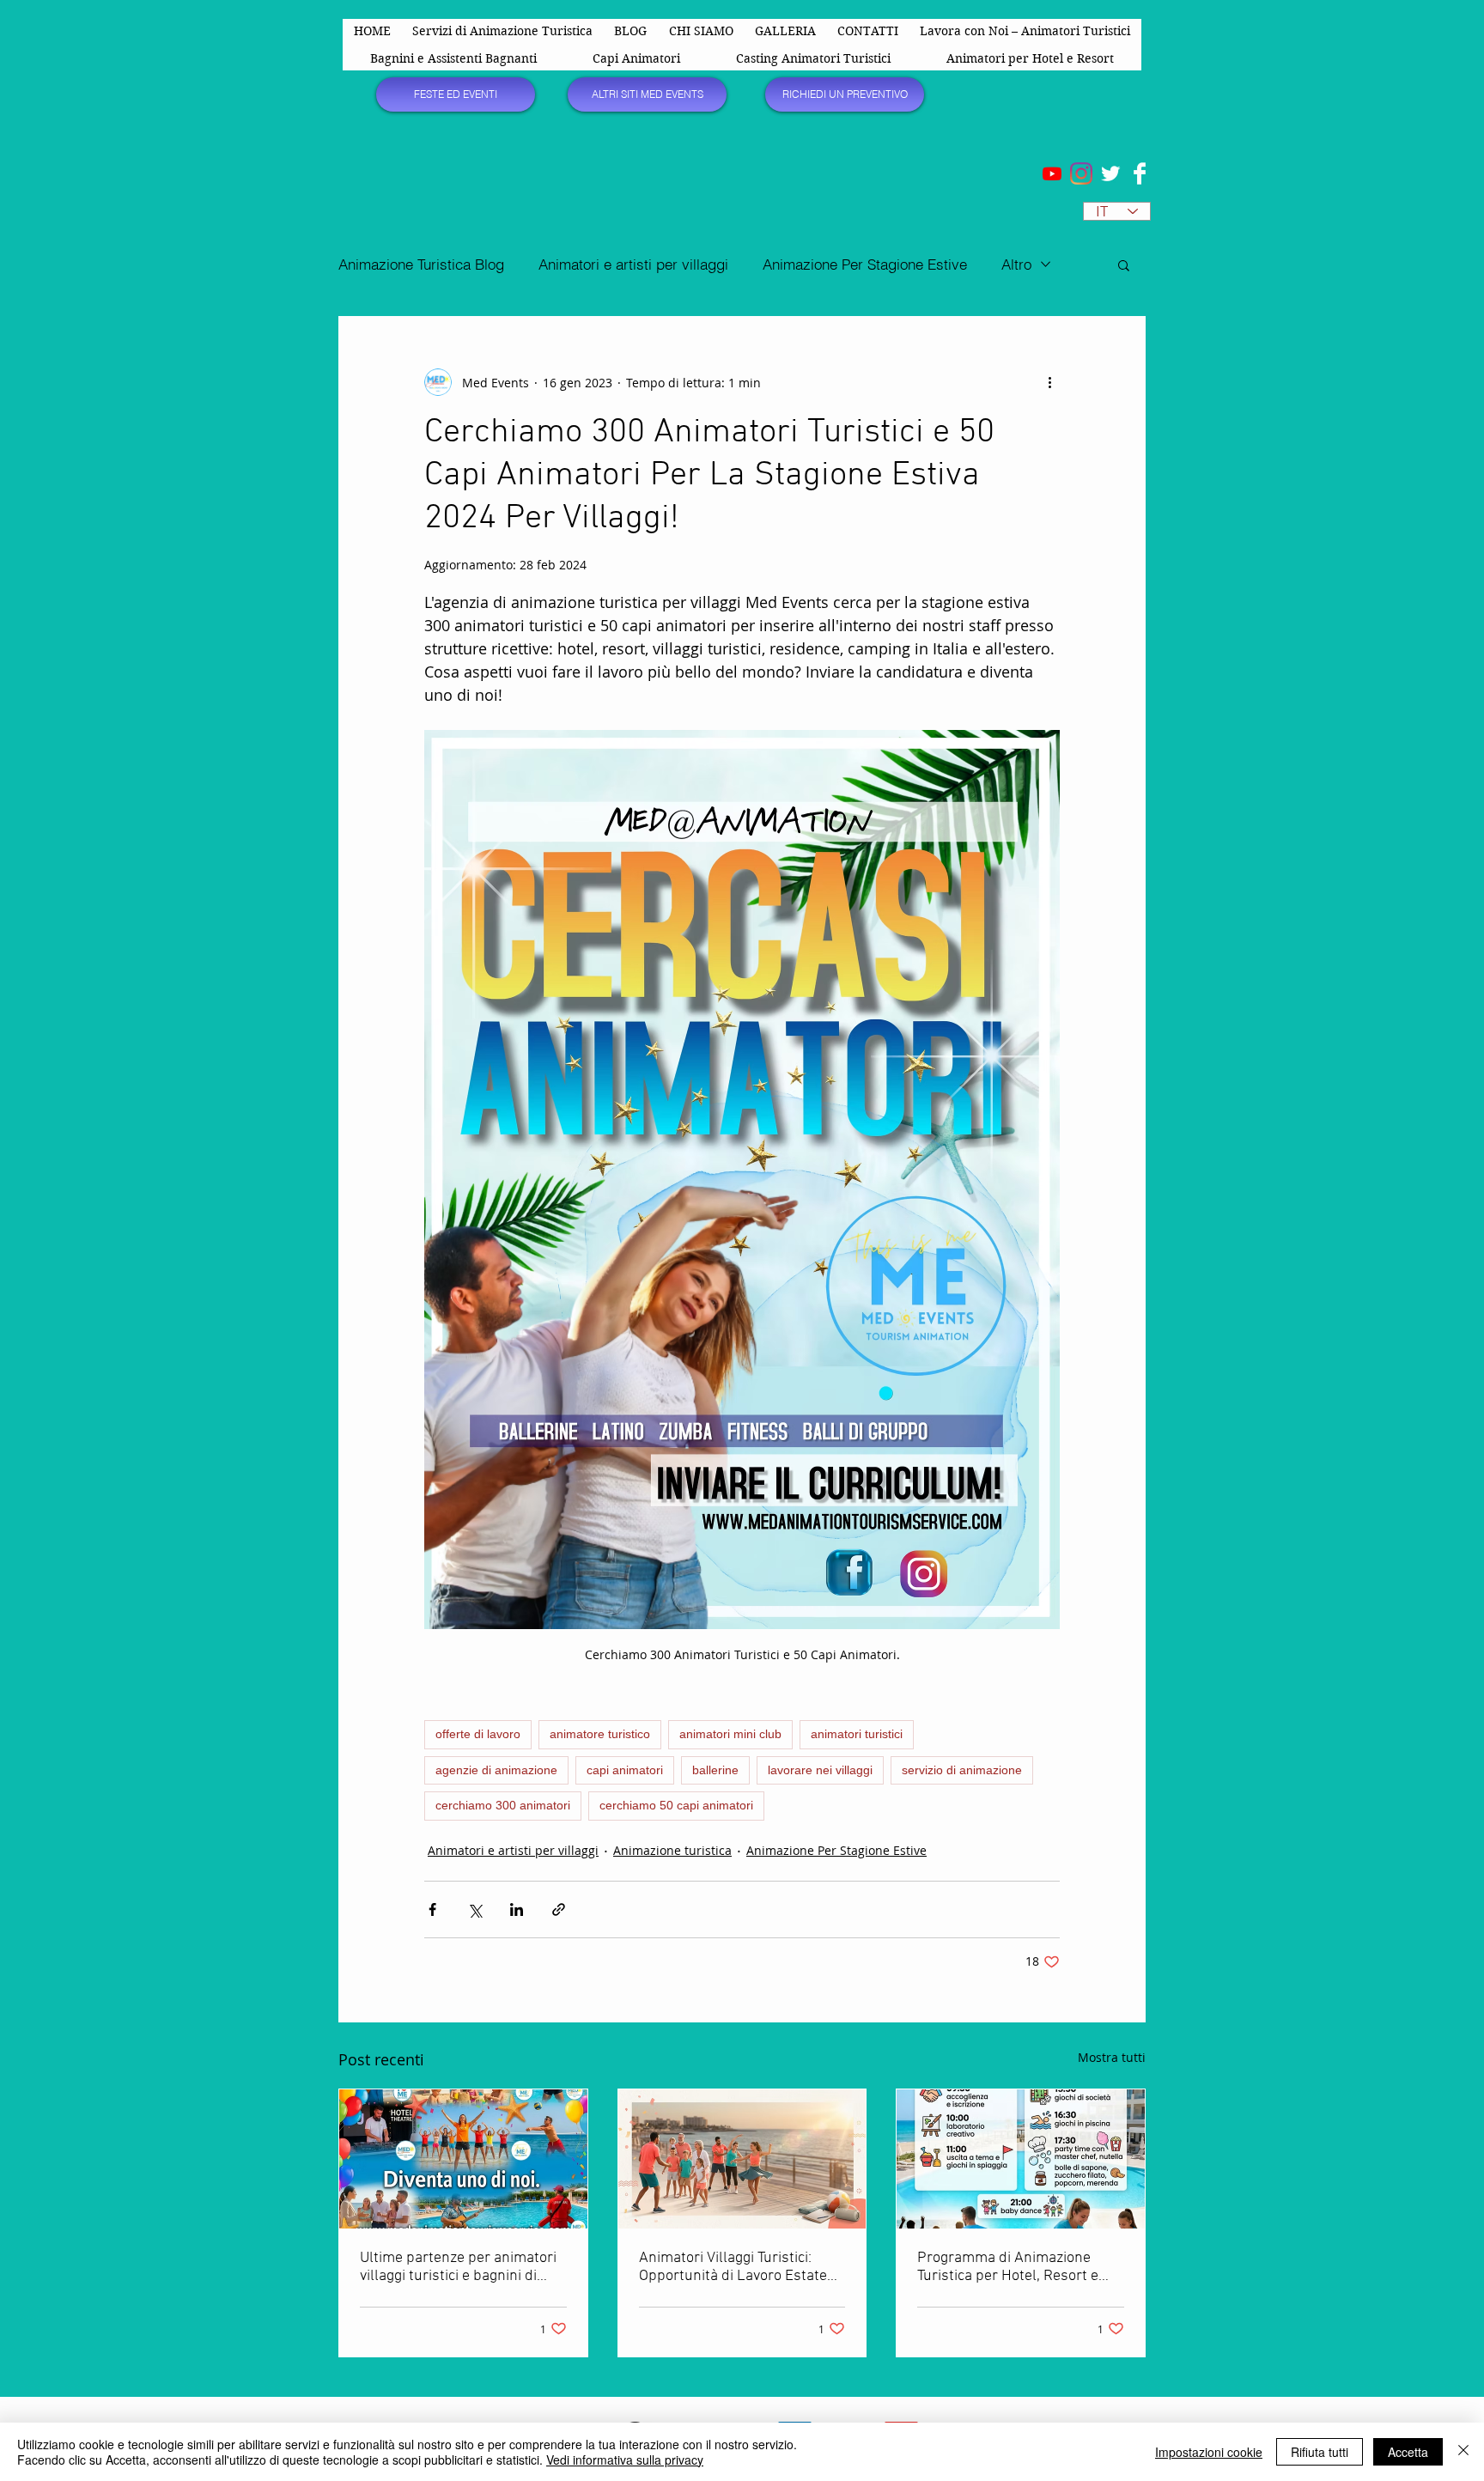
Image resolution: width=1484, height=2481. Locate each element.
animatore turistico (600, 1734)
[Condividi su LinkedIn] (517, 1909)
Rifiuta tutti (1320, 2452)
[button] (1124, 265)
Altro (1016, 264)
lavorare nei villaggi (820, 1770)
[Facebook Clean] (1140, 173)
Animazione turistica (672, 1850)
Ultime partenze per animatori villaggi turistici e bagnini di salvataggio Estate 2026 (458, 2267)
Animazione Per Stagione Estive (865, 264)
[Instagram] (1081, 173)
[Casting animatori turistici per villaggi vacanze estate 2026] (742, 2159)
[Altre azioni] (1049, 382)
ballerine (715, 1770)
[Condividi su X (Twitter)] (474, 1909)
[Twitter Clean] (1110, 173)
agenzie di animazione (496, 1770)
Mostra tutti (1112, 2057)
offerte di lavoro (478, 1734)
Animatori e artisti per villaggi (633, 264)
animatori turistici (857, 1734)
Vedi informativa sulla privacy (625, 2460)
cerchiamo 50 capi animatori (676, 1805)
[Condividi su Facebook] (432, 1909)
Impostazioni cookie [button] (1209, 2452)
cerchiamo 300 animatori (503, 1805)
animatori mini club (730, 1734)
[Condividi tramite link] (559, 1909)
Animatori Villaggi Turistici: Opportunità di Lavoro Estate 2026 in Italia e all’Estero (733, 2267)
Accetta (1408, 2452)
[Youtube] (1052, 173)
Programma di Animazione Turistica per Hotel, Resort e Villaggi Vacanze (1008, 2267)
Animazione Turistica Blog (421, 264)
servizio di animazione (962, 1770)
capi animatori (625, 1770)
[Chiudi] (1463, 2452)
